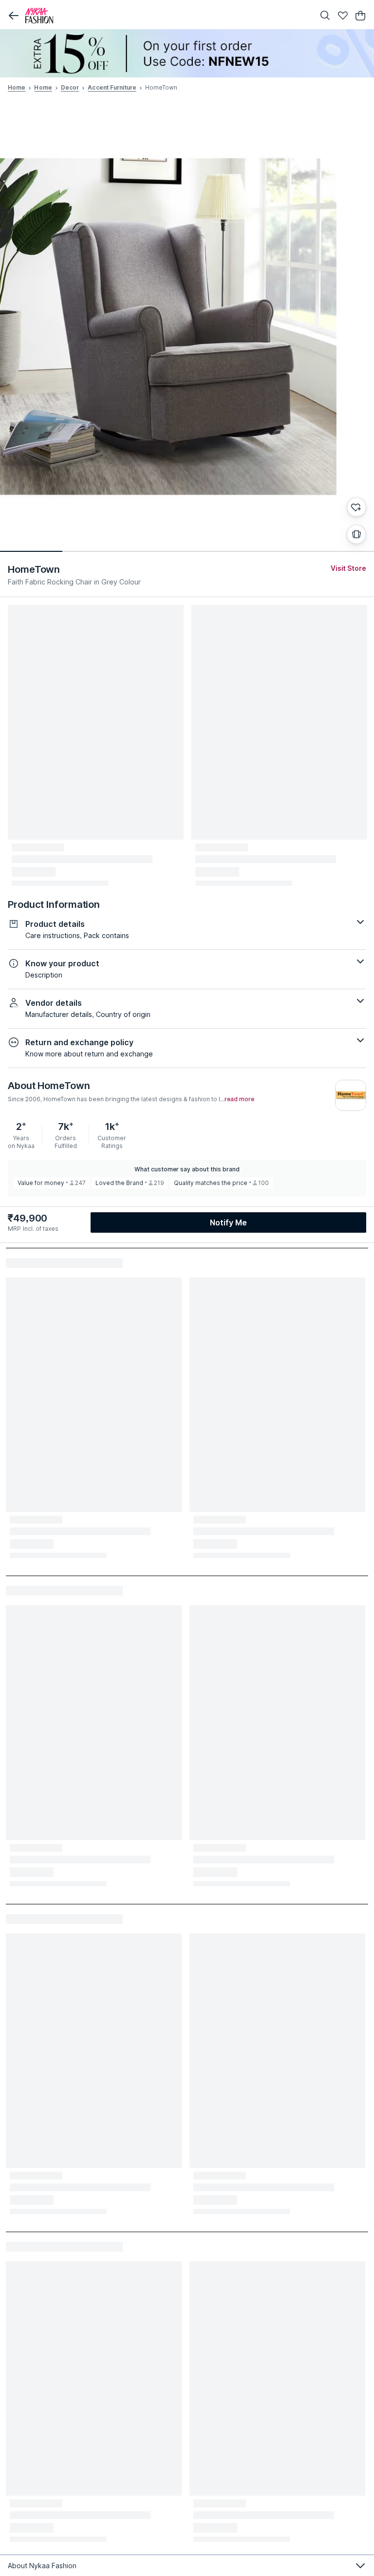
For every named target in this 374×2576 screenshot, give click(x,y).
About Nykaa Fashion (42, 2566)
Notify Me (228, 1222)
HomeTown (34, 569)
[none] (187, 53)
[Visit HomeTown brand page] (351, 1095)
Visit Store (348, 568)
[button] (14, 16)
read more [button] (239, 1099)
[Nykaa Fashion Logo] (168, 16)
